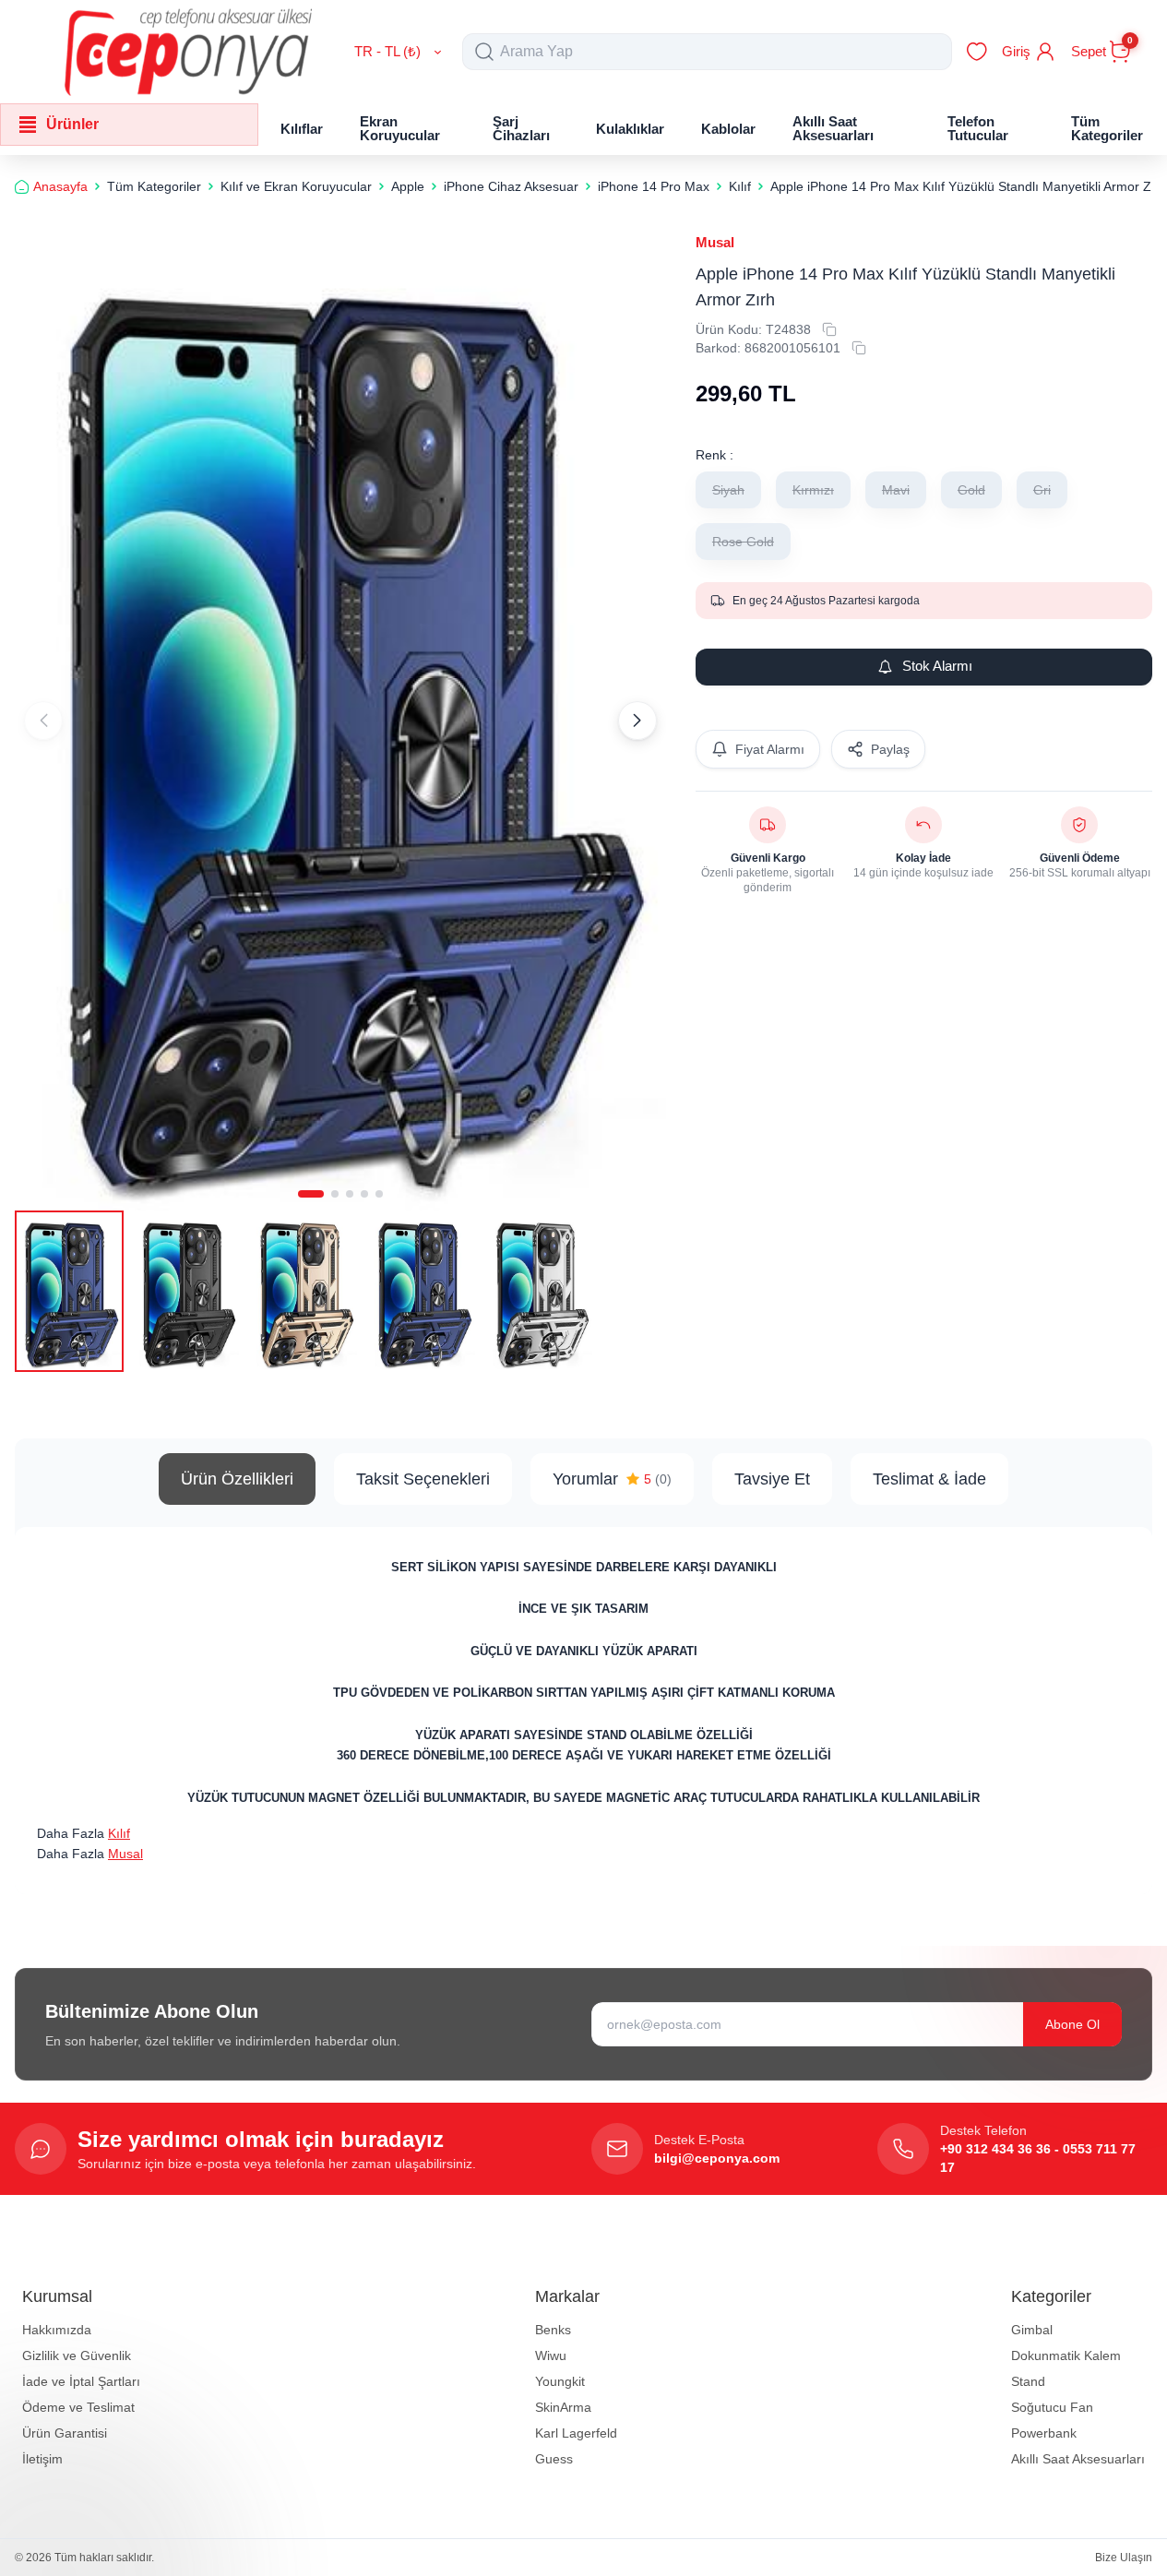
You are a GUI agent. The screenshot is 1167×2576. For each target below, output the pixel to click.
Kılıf (119, 1833)
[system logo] (188, 52)
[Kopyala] (829, 329)
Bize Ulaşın (1124, 2558)
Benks (553, 2330)
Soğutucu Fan (1052, 2407)
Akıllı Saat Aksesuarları (1078, 2459)
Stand (1028, 2381)
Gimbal (1032, 2330)
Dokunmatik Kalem (1066, 2355)
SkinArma (563, 2407)
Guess (554, 2459)
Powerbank (1044, 2433)
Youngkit (560, 2381)
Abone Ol (1072, 2024)
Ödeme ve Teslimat (78, 2407)
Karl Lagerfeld (576, 2433)
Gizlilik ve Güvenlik (77, 2355)
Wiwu (551, 2355)
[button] (311, 1194)
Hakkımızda (57, 2330)
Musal (715, 242)
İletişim (42, 2459)
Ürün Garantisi (65, 2433)
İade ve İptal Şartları (81, 2381)
